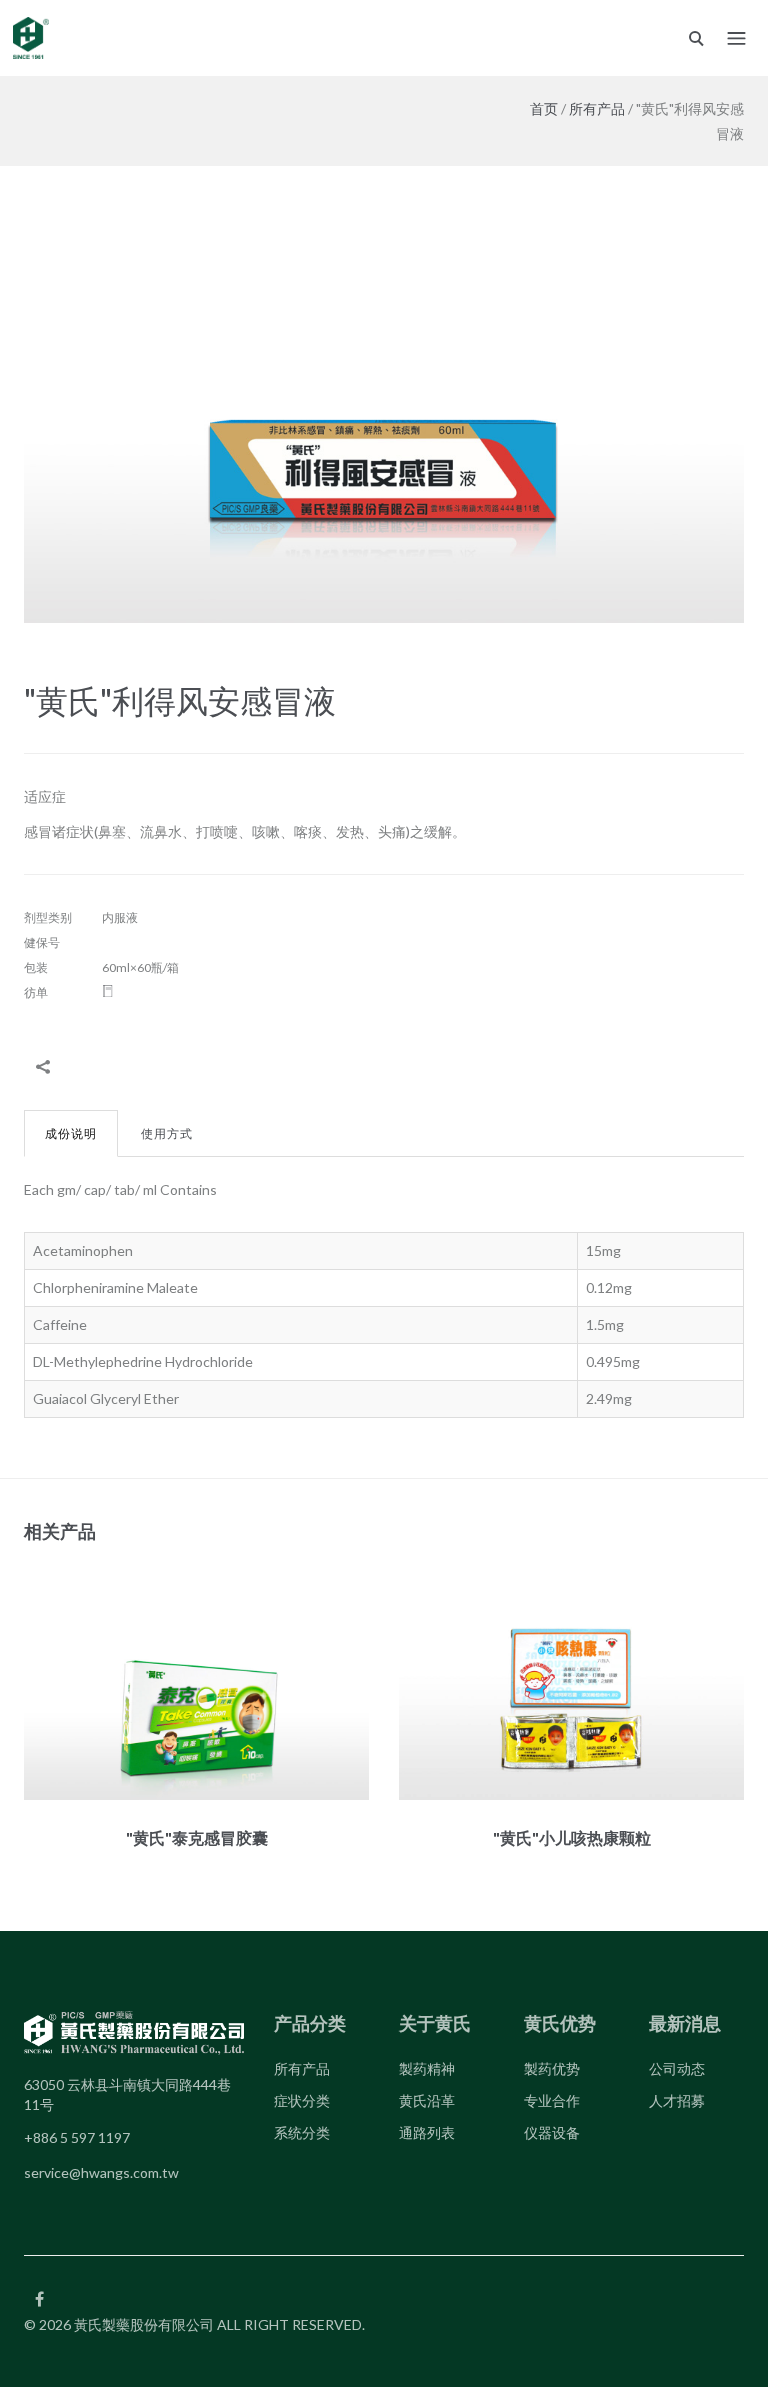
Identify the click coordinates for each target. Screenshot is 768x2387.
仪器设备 (552, 2132)
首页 (544, 108)
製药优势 (552, 2068)
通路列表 (427, 2132)
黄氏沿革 (427, 2100)
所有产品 (597, 108)
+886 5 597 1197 (77, 2137)
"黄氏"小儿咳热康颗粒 (572, 1837)
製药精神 (427, 2068)
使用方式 (167, 1133)
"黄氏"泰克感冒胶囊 (197, 1837)
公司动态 (677, 2068)
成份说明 (71, 1133)
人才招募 (677, 2100)
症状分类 (302, 2100)
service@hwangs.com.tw (101, 2172)
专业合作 (552, 2100)
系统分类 (302, 2132)
